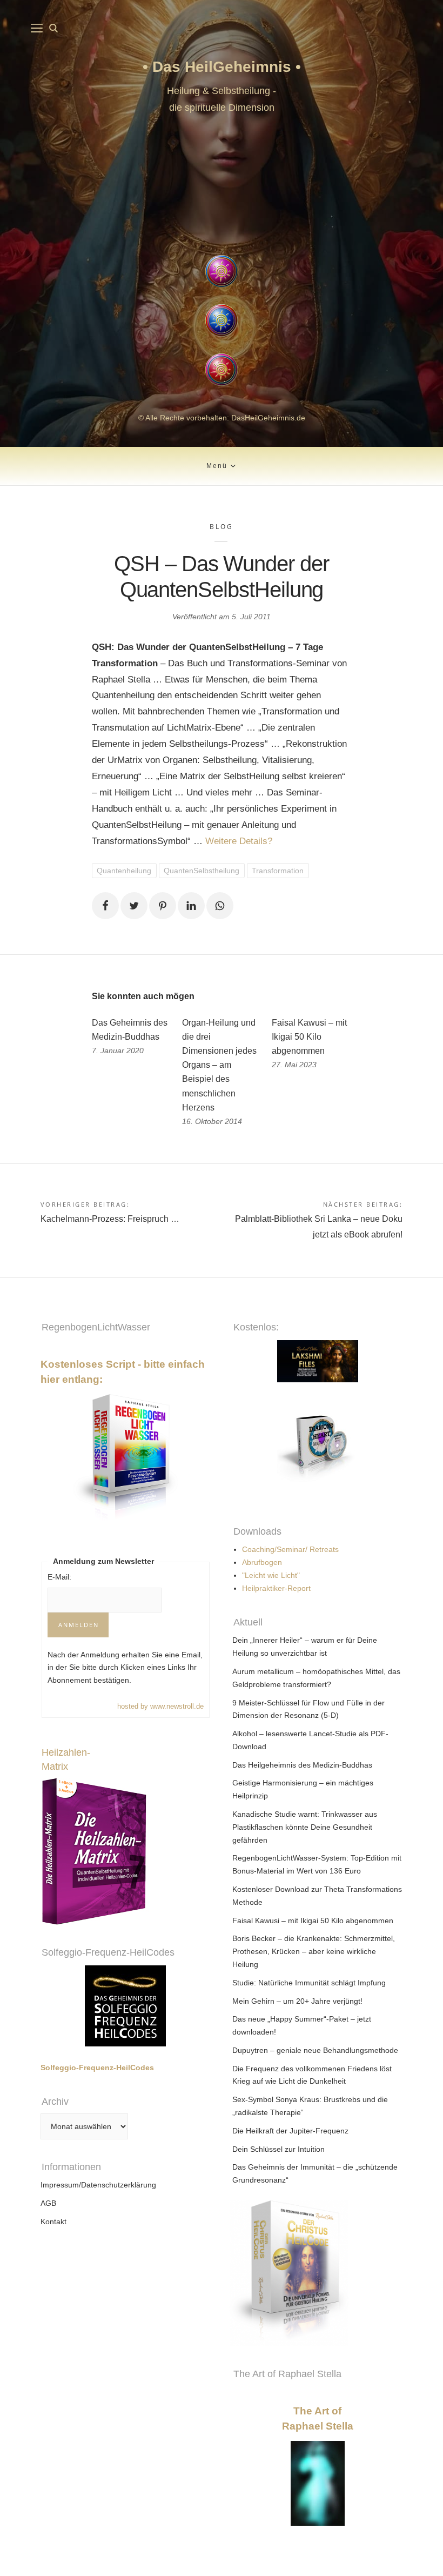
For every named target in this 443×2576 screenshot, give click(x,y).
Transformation (278, 871)
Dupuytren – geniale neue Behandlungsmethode (315, 2050)
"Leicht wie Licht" (271, 1575)
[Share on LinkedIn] (191, 906)
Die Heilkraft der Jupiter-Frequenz (290, 2131)
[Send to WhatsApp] (220, 906)
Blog (221, 527)
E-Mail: (59, 1577)
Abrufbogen (262, 1562)
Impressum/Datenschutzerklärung (98, 2185)
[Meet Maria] (221, 187)
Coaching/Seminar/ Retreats (290, 1549)
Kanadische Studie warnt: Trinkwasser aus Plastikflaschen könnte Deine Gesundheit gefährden (305, 1827)
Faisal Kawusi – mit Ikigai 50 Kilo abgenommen (309, 1037)
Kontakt (53, 2222)
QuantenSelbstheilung (202, 871)
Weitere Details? (239, 841)
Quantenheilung (124, 871)
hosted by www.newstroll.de (160, 1706)
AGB (48, 2203)
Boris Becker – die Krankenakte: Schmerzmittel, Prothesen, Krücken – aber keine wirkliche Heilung (314, 1951)
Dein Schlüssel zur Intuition (278, 2149)
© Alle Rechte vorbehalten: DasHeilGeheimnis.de (222, 418)
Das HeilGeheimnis (224, 67)
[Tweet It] (134, 906)
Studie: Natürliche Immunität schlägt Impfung (309, 1983)
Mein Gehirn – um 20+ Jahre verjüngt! (297, 2001)
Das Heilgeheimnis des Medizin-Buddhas (302, 1765)
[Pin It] (163, 906)
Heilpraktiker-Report (276, 1588)
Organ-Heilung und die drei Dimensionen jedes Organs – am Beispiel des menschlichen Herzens (219, 1065)
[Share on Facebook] (105, 906)
